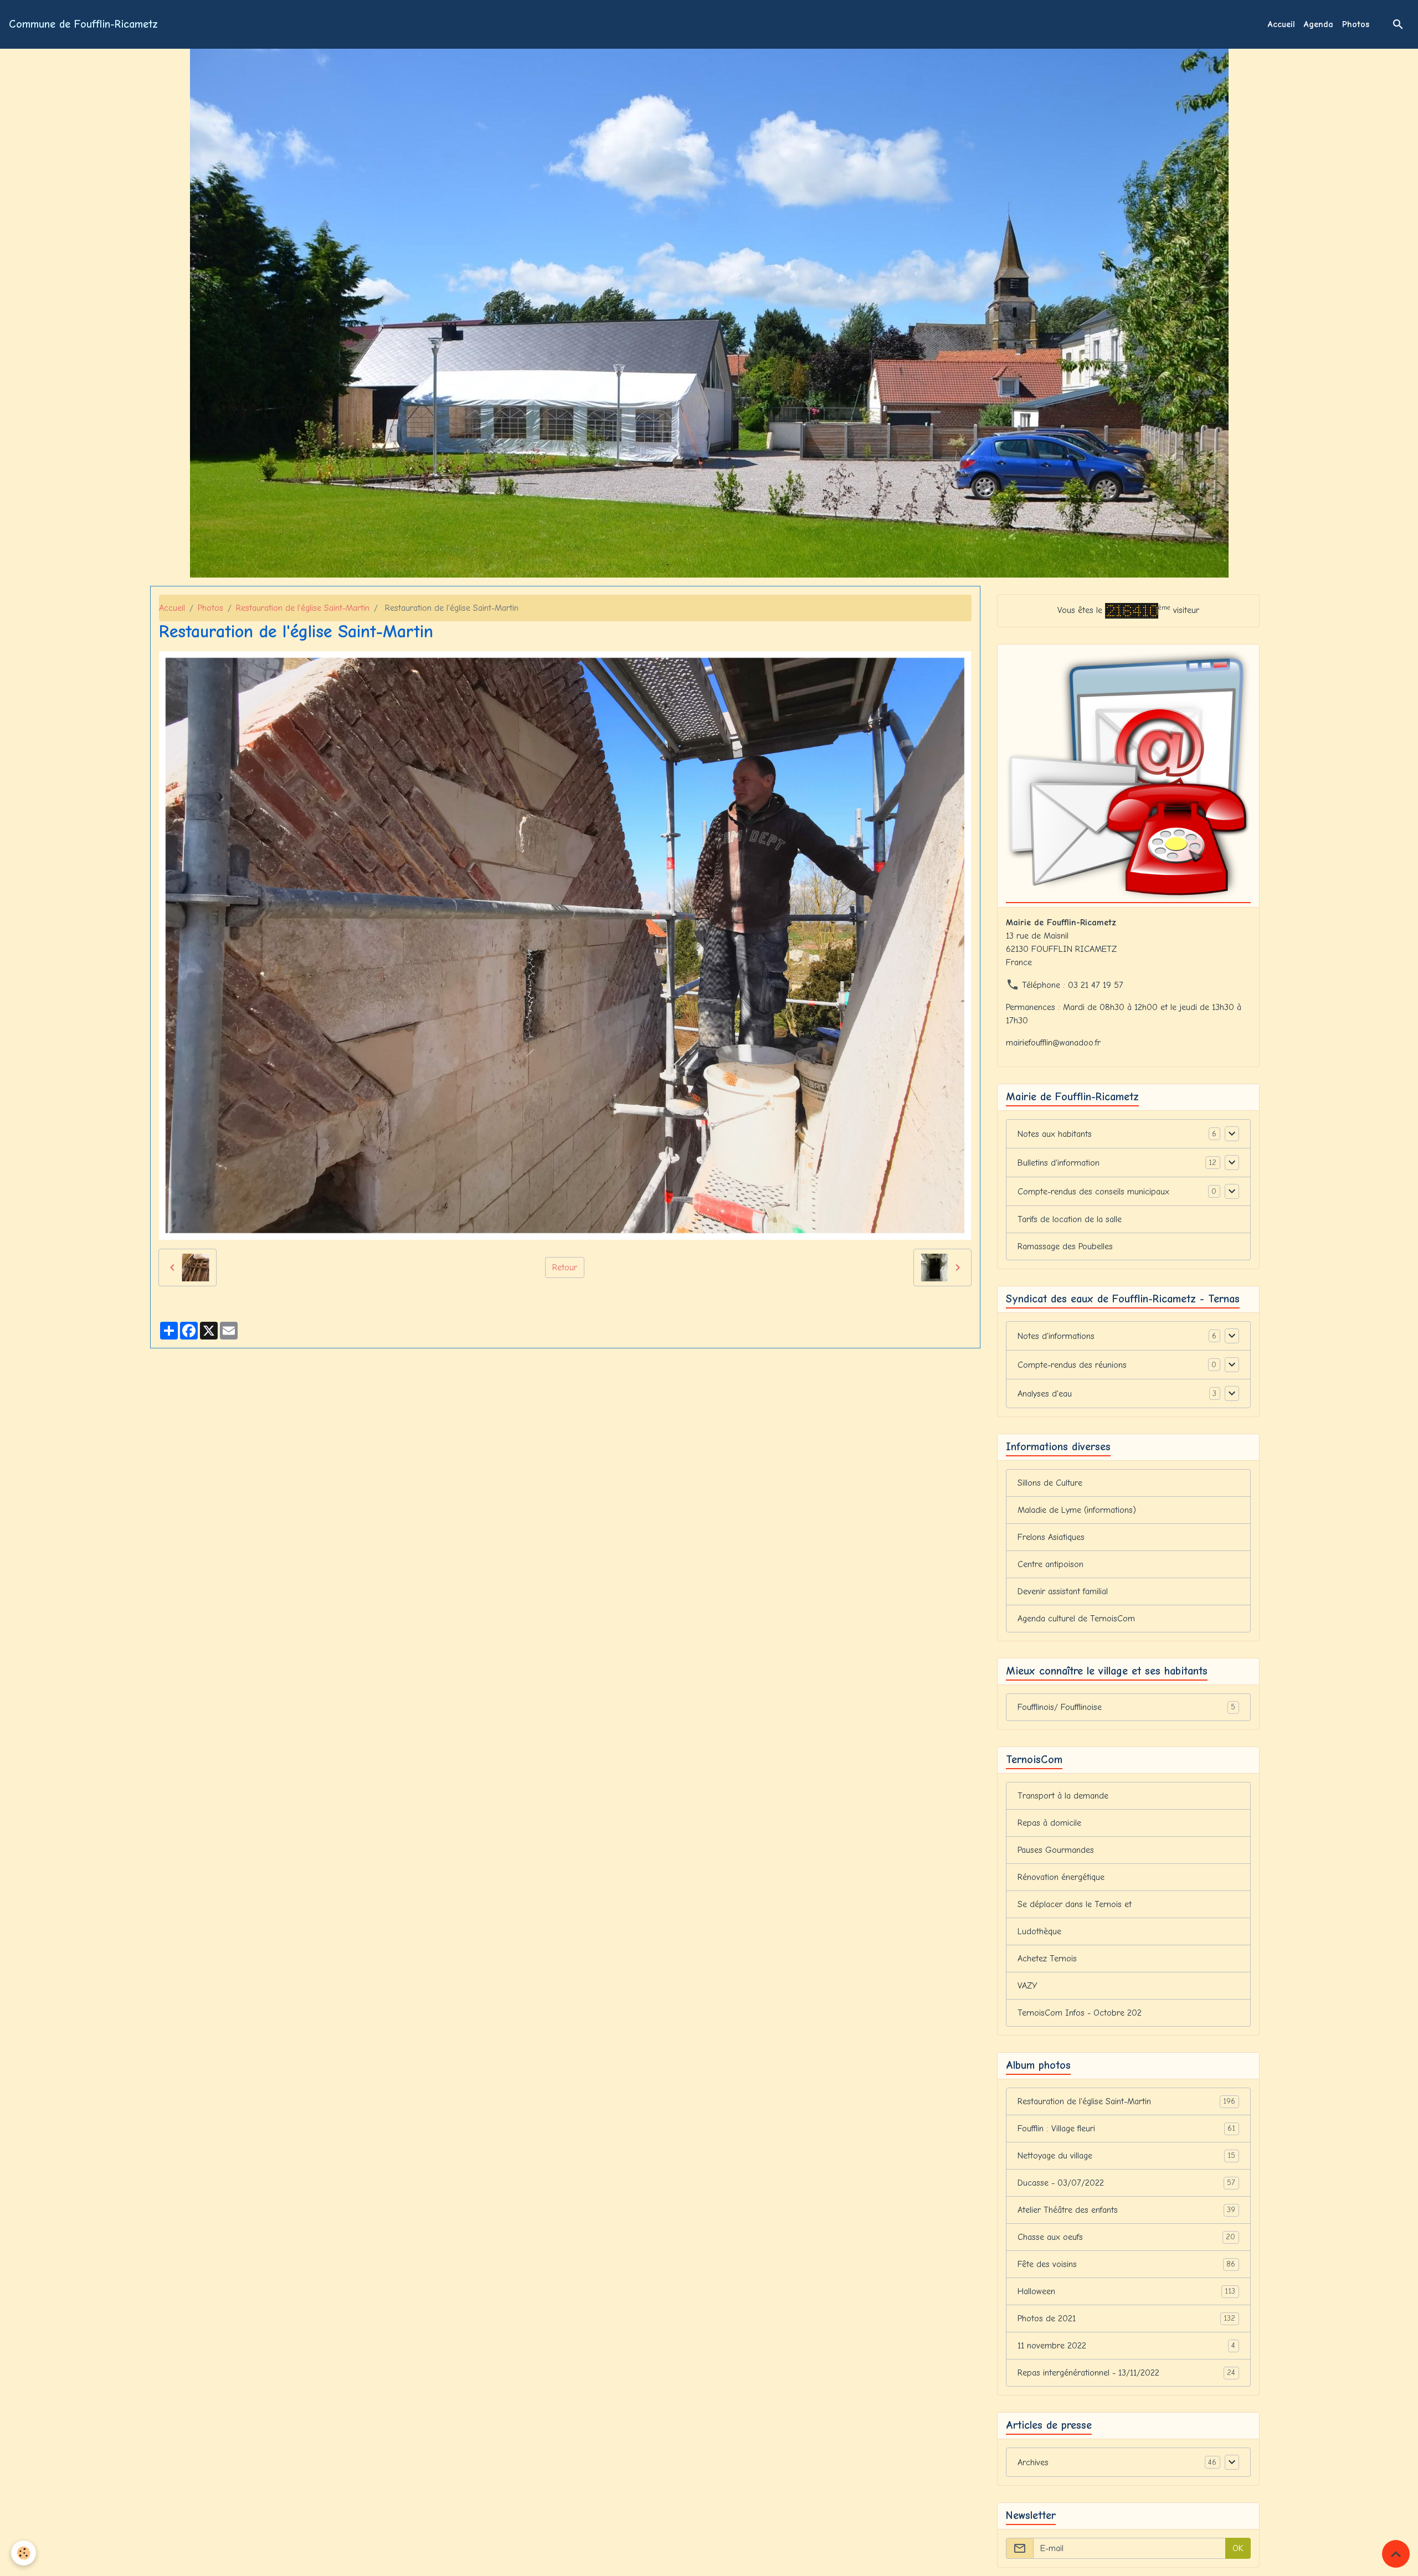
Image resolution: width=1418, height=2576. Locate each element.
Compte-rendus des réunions (1072, 1365)
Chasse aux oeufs (1127, 2237)
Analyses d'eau (1045, 1394)
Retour (565, 1268)
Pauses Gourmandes (1056, 1850)
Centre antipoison (1050, 1564)
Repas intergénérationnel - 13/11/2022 (1127, 2373)
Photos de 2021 (1127, 2319)
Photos (1356, 24)
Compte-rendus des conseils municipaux (1093, 1192)
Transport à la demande (1063, 1796)
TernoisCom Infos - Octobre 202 (1080, 2013)
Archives (1033, 2462)
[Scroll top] (1396, 2554)
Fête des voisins (1127, 2264)
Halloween (1127, 2291)
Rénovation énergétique (1061, 1877)
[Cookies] (24, 2553)
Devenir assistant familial (1063, 1591)
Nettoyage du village (1127, 2156)
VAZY (1027, 1986)
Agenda (1319, 24)
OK (1238, 2548)
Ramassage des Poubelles (1065, 1246)
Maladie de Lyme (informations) (1077, 1510)
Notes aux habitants (1055, 1134)
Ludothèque (1039, 1931)
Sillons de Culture (1050, 1483)
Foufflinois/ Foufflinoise (1127, 1707)
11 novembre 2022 (1127, 2346)
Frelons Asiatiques (1051, 1537)
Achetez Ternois (1047, 1959)
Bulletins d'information (1059, 1163)
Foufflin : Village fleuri (1127, 2129)
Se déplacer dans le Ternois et (1075, 1904)
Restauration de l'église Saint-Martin (303, 608)
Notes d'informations (1056, 1336)
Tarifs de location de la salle (1070, 1219)
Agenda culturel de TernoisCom (1076, 1619)
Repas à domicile (1049, 1823)
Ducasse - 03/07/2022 (1127, 2183)
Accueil (1281, 24)
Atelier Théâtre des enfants (1127, 2210)
